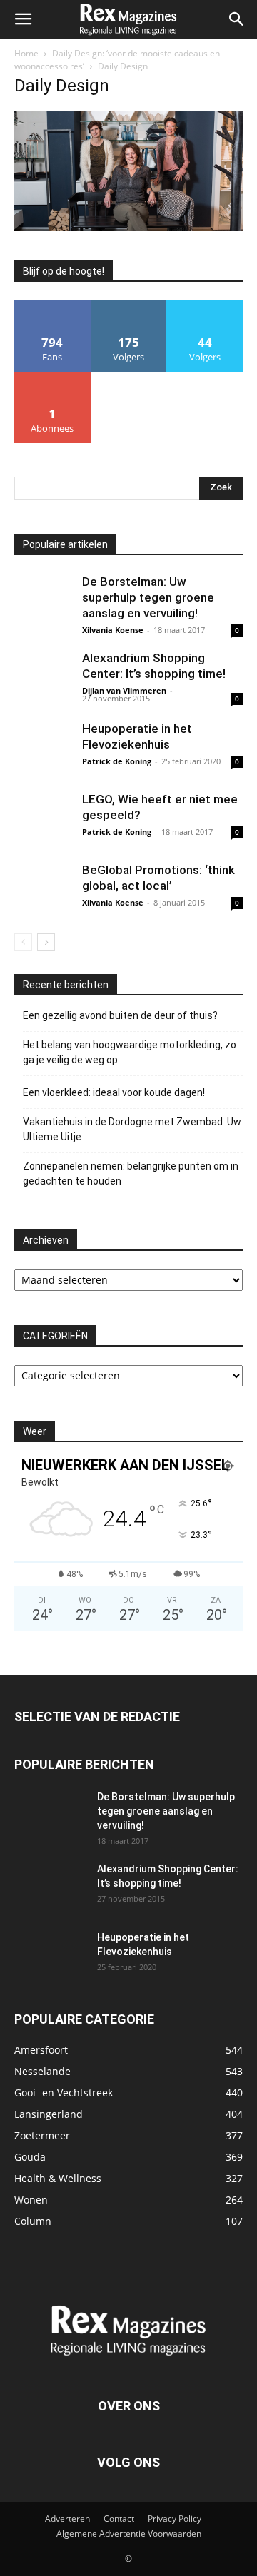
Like (52, 306)
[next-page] (46, 942)
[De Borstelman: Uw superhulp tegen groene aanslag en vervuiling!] (43, 602)
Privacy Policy (175, 2519)
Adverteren (67, 2519)
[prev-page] (23, 942)
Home (26, 53)
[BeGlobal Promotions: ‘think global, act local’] (43, 891)
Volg (128, 306)
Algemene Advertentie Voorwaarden (129, 2534)
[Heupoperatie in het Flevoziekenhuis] (43, 749)
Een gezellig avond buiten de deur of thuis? (120, 1015)
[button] (23, 19)
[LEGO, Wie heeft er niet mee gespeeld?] (43, 820)
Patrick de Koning (117, 761)
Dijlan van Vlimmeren (124, 690)
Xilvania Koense (113, 630)
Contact (119, 2519)
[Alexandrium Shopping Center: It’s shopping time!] (43, 679)
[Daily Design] (128, 227)
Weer (35, 1431)
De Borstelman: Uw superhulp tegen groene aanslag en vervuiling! (148, 597)
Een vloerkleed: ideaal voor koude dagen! (114, 1092)
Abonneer (52, 377)
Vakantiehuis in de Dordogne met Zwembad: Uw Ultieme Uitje (132, 1129)
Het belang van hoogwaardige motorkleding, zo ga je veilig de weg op (130, 1052)
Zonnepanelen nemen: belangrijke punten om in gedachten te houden (131, 1173)
